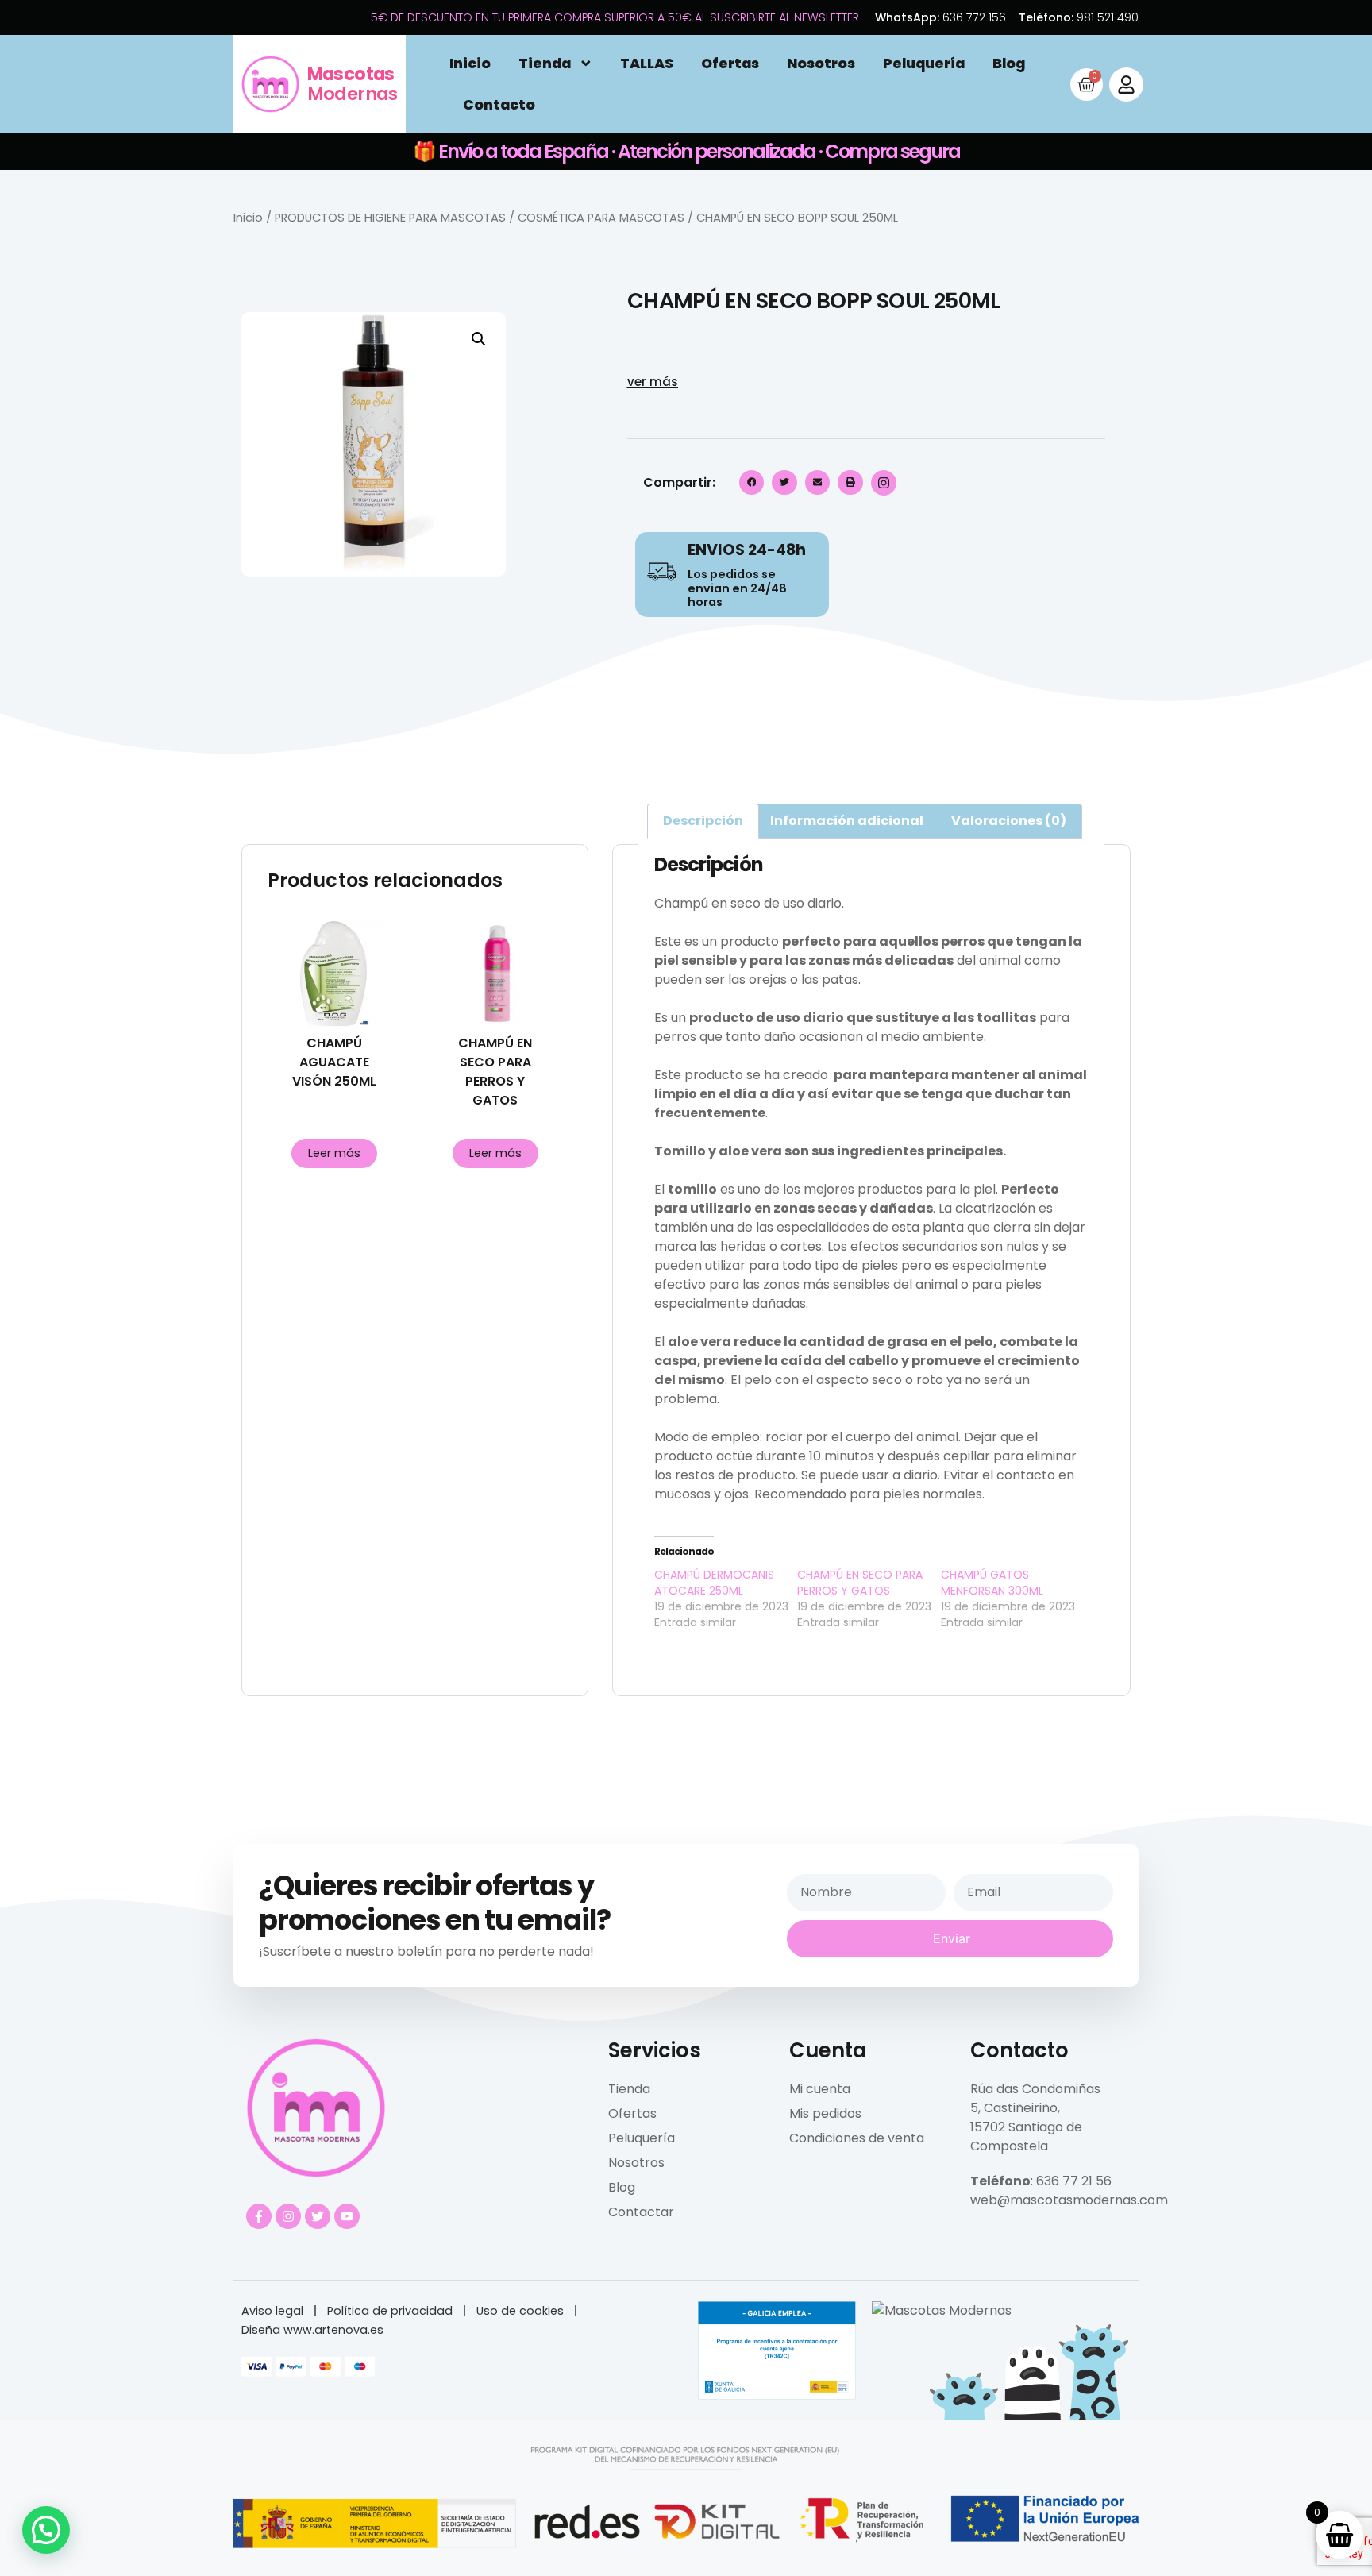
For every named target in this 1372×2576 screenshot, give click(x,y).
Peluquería (924, 64)
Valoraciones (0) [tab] (1009, 821)
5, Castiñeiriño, (1015, 2108)
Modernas (353, 84)
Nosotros (821, 64)
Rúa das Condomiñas (1035, 2089)
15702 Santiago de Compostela (1026, 2136)
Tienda (545, 64)
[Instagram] (288, 2216)
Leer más (334, 1153)
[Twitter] (318, 2216)
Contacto (499, 105)
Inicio (470, 64)
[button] (479, 339)
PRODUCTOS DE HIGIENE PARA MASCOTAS (390, 218)
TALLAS (647, 64)
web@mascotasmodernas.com (1069, 2200)
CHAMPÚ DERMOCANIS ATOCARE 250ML (714, 1583)
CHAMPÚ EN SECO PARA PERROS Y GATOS (860, 1583)
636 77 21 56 (1074, 2181)
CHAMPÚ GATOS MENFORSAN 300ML (992, 1583)
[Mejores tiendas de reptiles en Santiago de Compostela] (942, 2310)
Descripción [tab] (703, 821)
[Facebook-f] (259, 2216)
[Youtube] (347, 2216)
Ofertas (730, 64)
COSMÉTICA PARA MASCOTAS (601, 218)
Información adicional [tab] (847, 821)
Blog (1009, 64)
